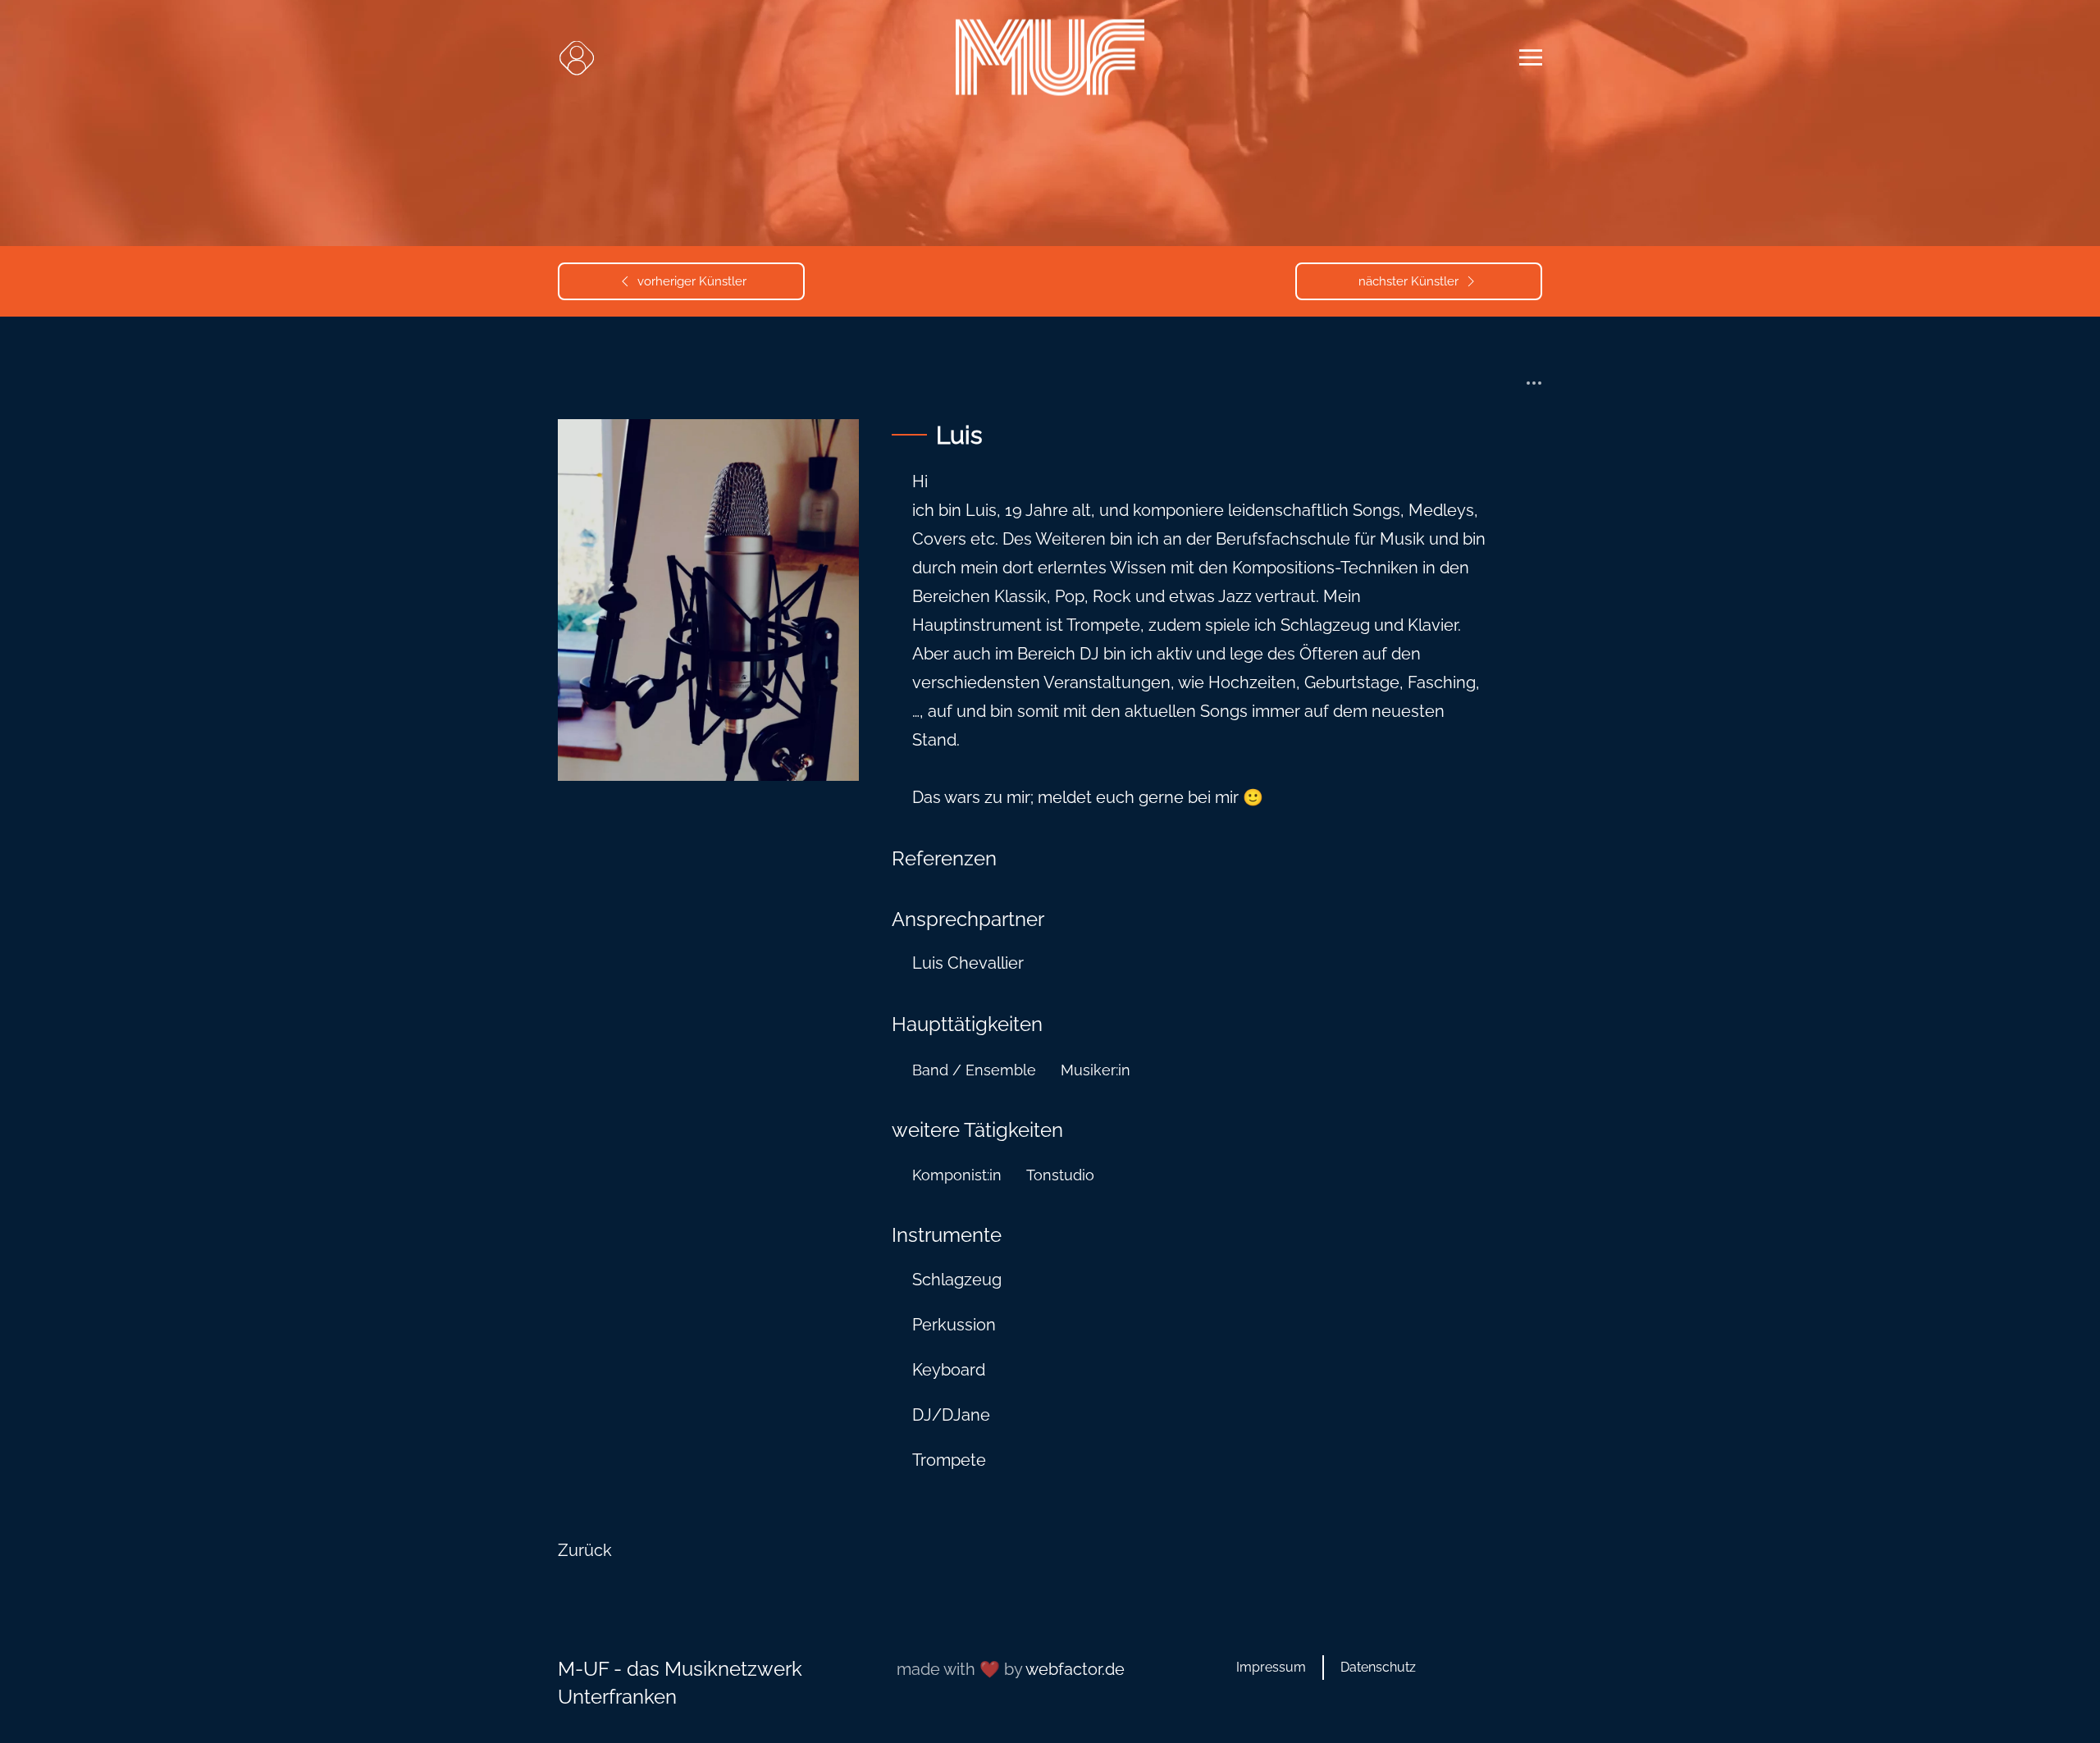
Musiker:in (1096, 1070)
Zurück (585, 1550)
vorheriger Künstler (692, 281)
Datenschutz (1378, 1667)
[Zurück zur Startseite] (1050, 58)
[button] (576, 57)
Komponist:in (957, 1175)
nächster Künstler (1408, 281)
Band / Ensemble (974, 1070)
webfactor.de (1075, 1669)
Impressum (1271, 1667)
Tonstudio (1060, 1175)
